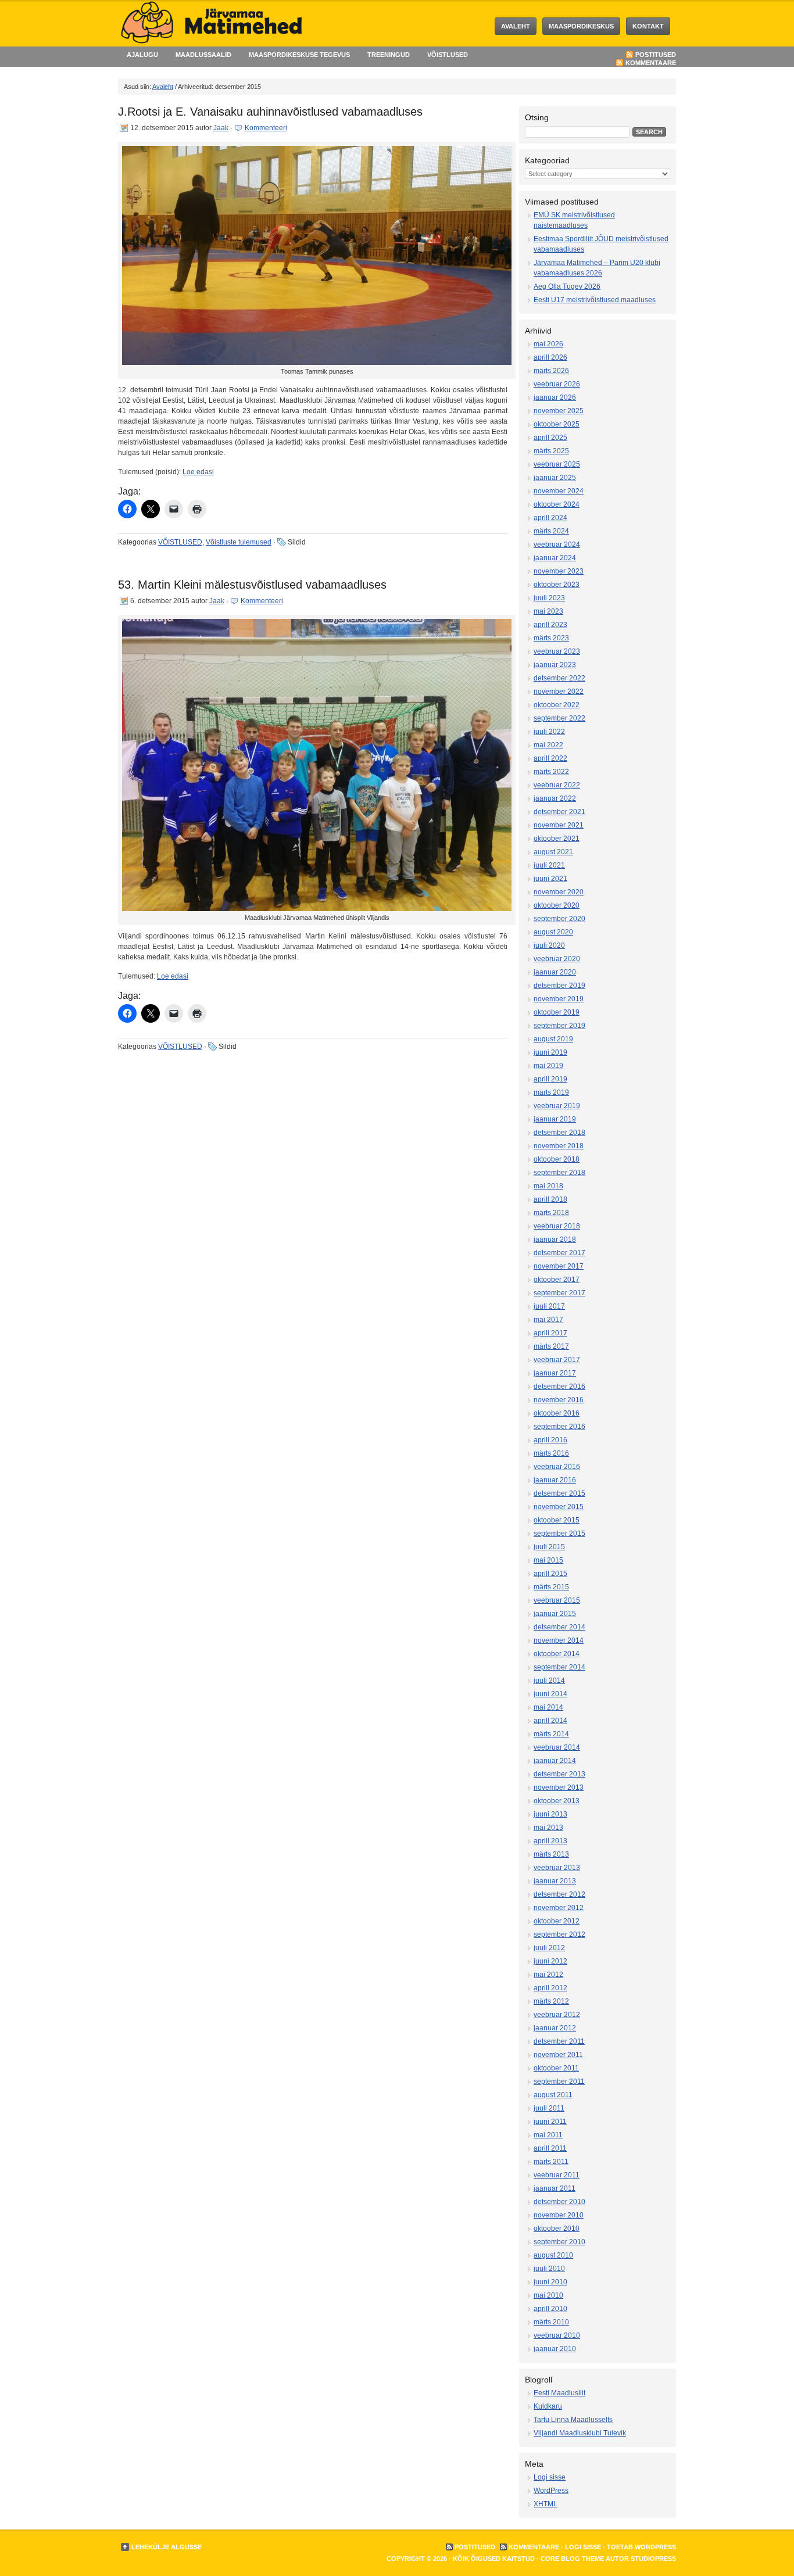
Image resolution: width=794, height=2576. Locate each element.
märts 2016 (551, 1453)
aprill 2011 (550, 2148)
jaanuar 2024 (555, 558)
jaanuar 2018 (555, 1239)
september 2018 (559, 1173)
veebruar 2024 (557, 544)
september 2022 (559, 718)
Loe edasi (198, 472)
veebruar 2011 (557, 2175)
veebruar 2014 (557, 1747)
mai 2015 (548, 1560)
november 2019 (559, 999)
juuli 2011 (549, 2108)
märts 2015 (551, 1587)
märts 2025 (551, 451)
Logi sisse (550, 2477)
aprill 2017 (550, 1333)
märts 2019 (551, 1092)
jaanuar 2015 (555, 1614)
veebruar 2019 (557, 1106)
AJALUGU (142, 55)
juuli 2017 (549, 1306)
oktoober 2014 (557, 1654)
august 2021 (553, 852)
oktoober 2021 (557, 839)
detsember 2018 (559, 1133)
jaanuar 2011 (555, 2188)
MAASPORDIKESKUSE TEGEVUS (299, 55)
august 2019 (553, 1039)
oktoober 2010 (557, 2229)
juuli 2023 (549, 598)
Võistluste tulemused (239, 542)
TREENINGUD (389, 55)
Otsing (537, 117)
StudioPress (653, 2559)
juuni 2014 (550, 1694)
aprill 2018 (550, 1199)
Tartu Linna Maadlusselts (573, 2420)
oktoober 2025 (557, 424)
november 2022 (559, 692)
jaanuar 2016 (555, 1480)
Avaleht (516, 26)
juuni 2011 (550, 2122)
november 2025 (559, 411)
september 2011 (559, 2081)
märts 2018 (551, 1213)
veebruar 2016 (557, 1467)
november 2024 (559, 491)
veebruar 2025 (557, 464)
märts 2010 (551, 2322)
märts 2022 (551, 772)
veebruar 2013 (557, 1868)
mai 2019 (548, 1066)
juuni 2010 (550, 2282)
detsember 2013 (559, 1774)
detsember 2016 (559, 1386)
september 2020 (559, 919)
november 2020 (559, 892)
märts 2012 (551, 2001)
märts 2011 (551, 2162)
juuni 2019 (550, 1052)
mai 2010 (548, 2295)
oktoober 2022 (557, 705)
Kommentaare (651, 63)
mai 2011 (548, 2135)
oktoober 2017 (557, 1280)
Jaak (221, 128)
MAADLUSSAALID (203, 55)
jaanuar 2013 (555, 1881)
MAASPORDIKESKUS (581, 26)
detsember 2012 (559, 1894)
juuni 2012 (550, 1961)
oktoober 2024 (557, 504)
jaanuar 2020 (555, 972)
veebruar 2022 (557, 785)
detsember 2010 (559, 2202)
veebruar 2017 (557, 1360)
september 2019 (559, 1026)
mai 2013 (548, 1828)
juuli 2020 (549, 945)
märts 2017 (551, 1346)
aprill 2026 (550, 357)
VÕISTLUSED (448, 55)
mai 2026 (548, 344)
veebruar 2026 (557, 384)
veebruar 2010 (557, 2335)
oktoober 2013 (557, 1801)
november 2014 (559, 1640)
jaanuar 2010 (555, 2349)
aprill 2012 (550, 1988)
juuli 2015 (549, 1547)
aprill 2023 (550, 625)
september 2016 (559, 1427)
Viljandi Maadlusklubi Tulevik (580, 2433)
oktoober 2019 (557, 1012)
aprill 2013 (550, 1841)
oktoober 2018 (557, 1159)
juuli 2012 (549, 1948)
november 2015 (559, 1507)
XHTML (546, 2504)
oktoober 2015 (557, 1520)
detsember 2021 (559, 812)
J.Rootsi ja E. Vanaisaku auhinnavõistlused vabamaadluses (270, 112)
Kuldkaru (548, 2406)
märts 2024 (551, 531)
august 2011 (553, 2095)
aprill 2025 (550, 438)
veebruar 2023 (557, 651)
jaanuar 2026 (555, 397)
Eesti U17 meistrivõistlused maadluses (595, 300)
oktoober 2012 (557, 1921)
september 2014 (559, 1667)
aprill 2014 (550, 1721)
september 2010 (559, 2242)
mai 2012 (548, 1975)
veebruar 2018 (557, 1226)
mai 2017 (548, 1320)
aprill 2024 (550, 518)
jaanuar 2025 (555, 478)
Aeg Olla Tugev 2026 (567, 286)
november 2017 (559, 1266)
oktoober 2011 (556, 2068)
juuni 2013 (550, 1814)
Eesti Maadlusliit (559, 2393)
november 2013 (559, 1787)
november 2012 (559, 1908)
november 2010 (559, 2215)
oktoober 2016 (557, 1413)
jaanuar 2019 (555, 1119)
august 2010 (553, 2255)
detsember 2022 (559, 678)
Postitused (656, 55)
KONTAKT (648, 26)
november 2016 (559, 1400)
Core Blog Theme (572, 2559)
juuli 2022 (549, 732)
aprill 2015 (550, 1574)
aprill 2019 (550, 1079)
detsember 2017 (559, 1253)
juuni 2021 (550, 879)
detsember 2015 (559, 1493)
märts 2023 (551, 638)
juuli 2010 (549, 2269)
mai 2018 (548, 1186)
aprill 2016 (550, 1440)
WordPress (551, 2491)
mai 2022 (548, 745)
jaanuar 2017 (555, 1373)
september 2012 (559, 1934)
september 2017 (559, 1293)
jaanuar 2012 (555, 2028)
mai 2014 (548, 1707)
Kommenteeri (266, 128)
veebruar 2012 (557, 2015)
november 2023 (559, 571)
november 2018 (559, 1146)
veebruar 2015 (557, 1600)
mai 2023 (548, 611)
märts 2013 (551, 1854)
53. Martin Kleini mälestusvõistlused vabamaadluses (252, 585)
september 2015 (559, 1534)
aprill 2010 (550, 2309)
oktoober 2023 (557, 585)
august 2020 (553, 932)
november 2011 (558, 2055)
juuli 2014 (549, 1681)
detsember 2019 (559, 986)
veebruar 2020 (557, 959)
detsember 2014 (559, 1627)
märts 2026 (551, 371)
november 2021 (559, 825)
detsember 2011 (559, 2041)
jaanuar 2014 (555, 1761)
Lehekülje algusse (167, 2547)
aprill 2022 (550, 758)
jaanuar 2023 (555, 665)
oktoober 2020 (557, 905)
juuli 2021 (549, 865)
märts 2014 (551, 1734)
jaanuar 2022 (555, 798)
